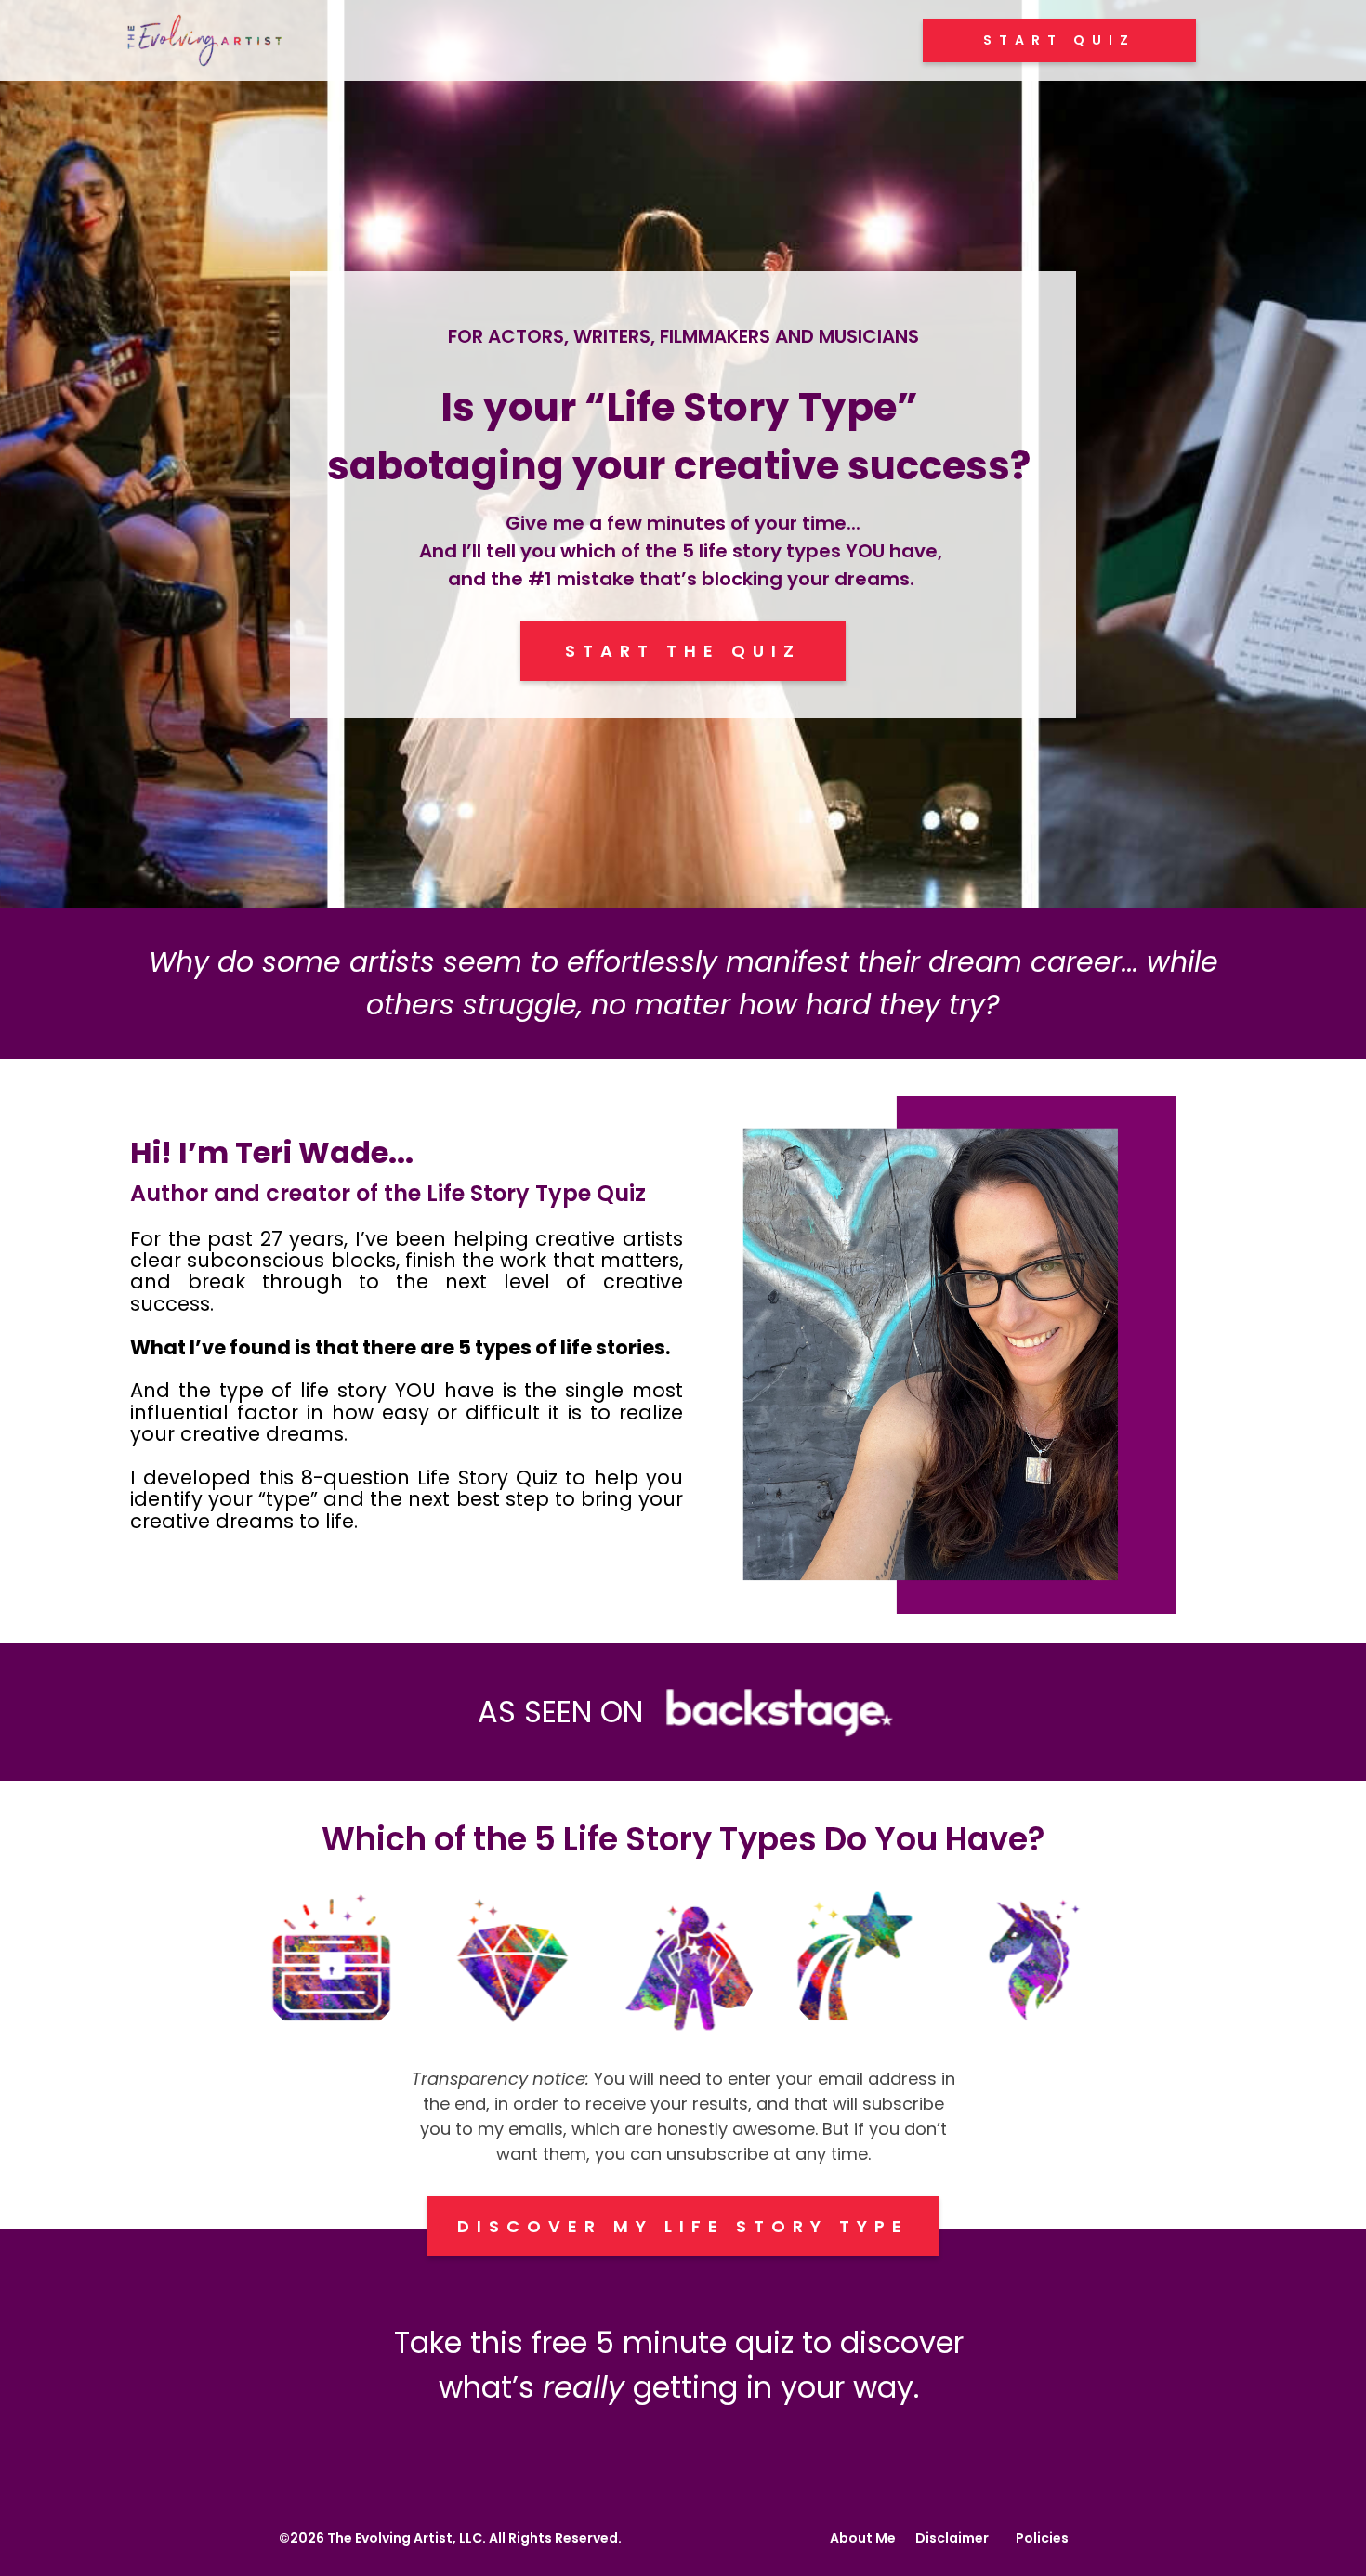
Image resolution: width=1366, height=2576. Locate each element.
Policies (1042, 2538)
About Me (863, 2538)
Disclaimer (952, 2538)
